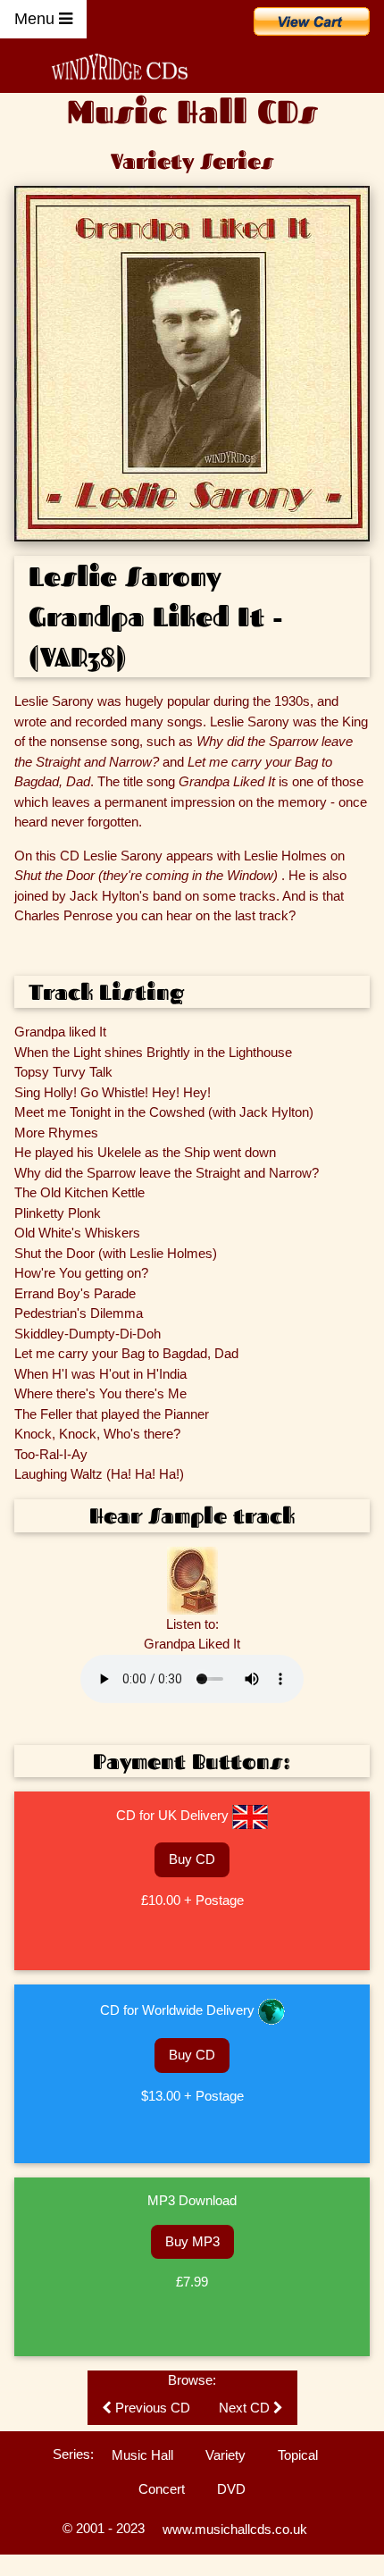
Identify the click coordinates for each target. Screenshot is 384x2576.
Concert (162, 2489)
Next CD (246, 2408)
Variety (225, 2455)
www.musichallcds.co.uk (235, 2529)
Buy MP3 (192, 2241)
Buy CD (192, 1859)
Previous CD (151, 2408)
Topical (298, 2455)
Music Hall (142, 2455)
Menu (37, 19)
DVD (231, 2489)
